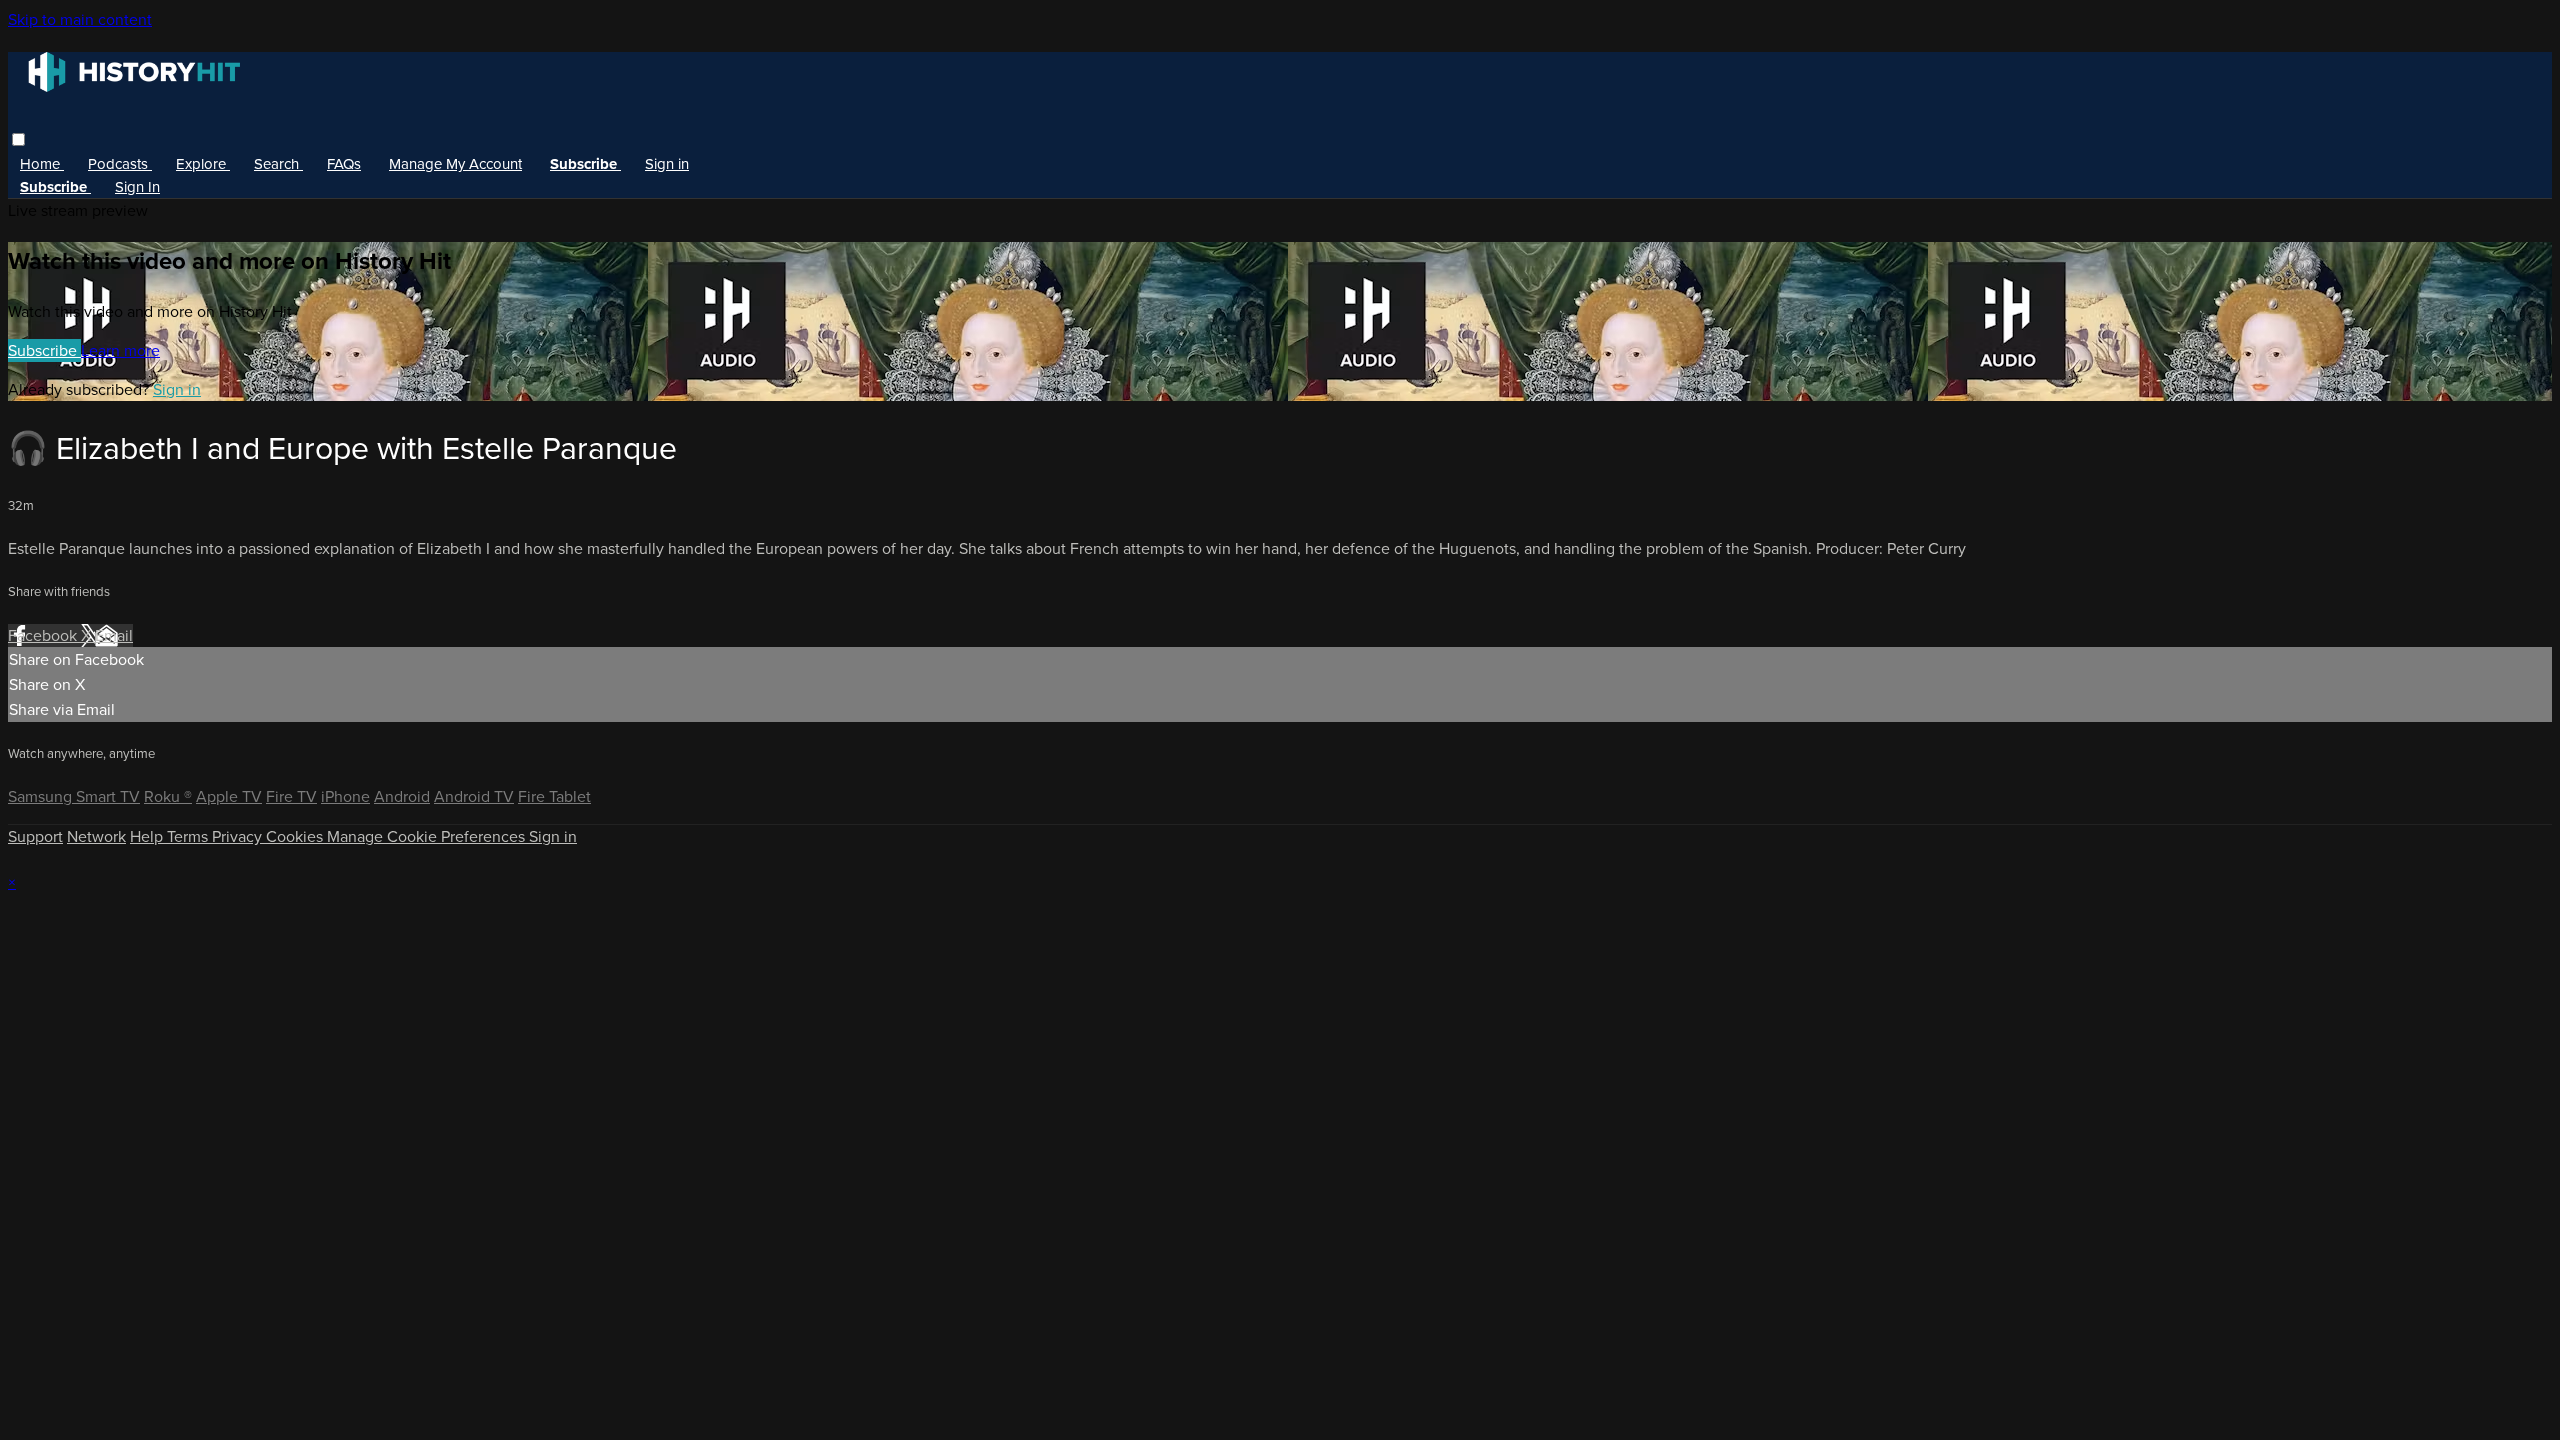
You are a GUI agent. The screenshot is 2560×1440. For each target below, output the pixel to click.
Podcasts (120, 164)
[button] (18, 139)
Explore (203, 164)
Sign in (667, 164)
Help (148, 836)
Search (278, 164)
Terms (189, 836)
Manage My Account (455, 164)
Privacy (239, 836)
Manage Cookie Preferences (428, 836)
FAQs (344, 164)
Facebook (44, 635)
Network (96, 836)
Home (42, 164)
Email (114, 635)
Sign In (137, 187)
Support (35, 836)
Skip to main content (80, 19)
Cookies (296, 836)
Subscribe (44, 350)
